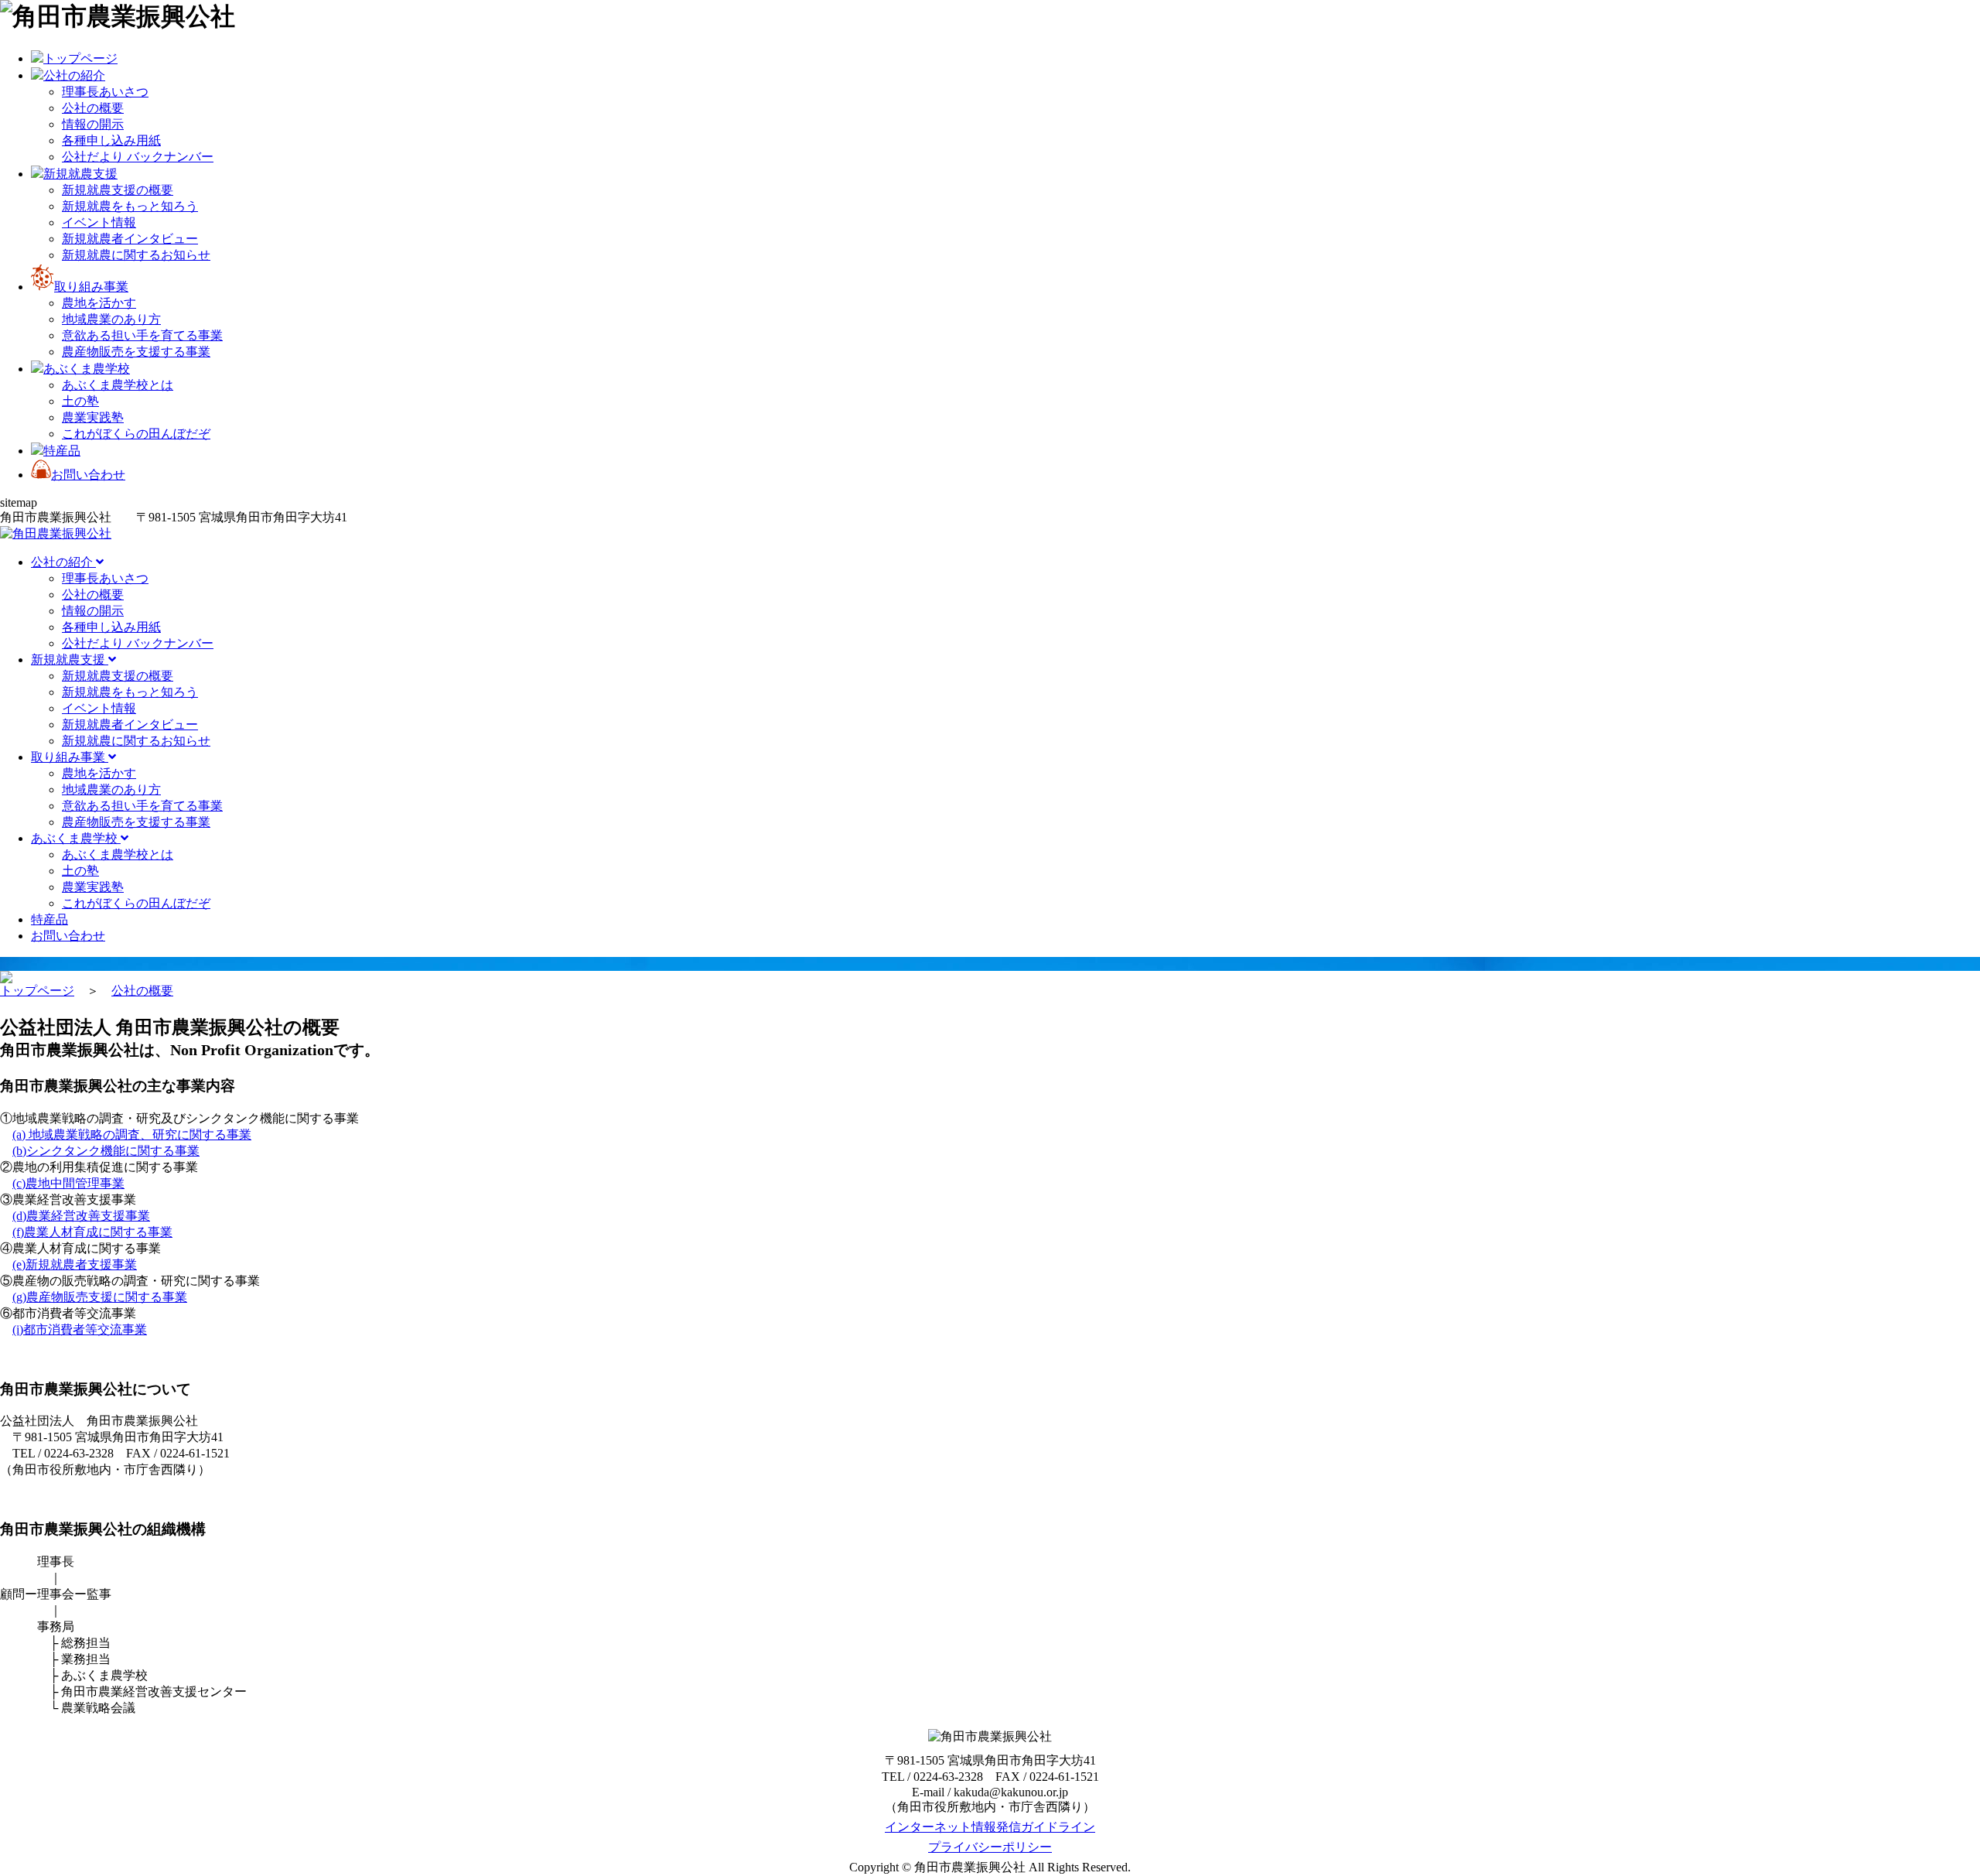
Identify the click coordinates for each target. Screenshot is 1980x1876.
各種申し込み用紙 (111, 140)
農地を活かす (99, 303)
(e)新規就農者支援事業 (75, 1264)
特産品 (49, 919)
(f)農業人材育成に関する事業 (92, 1232)
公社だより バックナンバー (138, 157)
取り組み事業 (70, 757)
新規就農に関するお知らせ (136, 255)
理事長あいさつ (105, 92)
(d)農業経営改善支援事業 (81, 1216)
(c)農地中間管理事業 (68, 1183)
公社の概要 (93, 108)
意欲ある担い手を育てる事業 (142, 335)
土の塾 (80, 401)
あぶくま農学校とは (118, 385)
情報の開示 (93, 124)
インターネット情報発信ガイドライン (990, 1827)
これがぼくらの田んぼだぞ (136, 434)
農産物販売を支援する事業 (136, 352)
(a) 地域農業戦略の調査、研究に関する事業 (132, 1134)
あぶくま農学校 (76, 838)
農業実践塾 (93, 417)
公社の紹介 (63, 562)
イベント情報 (99, 222)
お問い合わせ (68, 936)
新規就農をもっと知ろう (130, 206)
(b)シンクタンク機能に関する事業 (106, 1151)
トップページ (37, 991)
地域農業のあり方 (111, 319)
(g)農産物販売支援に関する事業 (100, 1297)
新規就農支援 (70, 660)
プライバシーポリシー (990, 1847)
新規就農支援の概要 (118, 190)
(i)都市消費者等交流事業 (80, 1329)
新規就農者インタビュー (130, 239)
